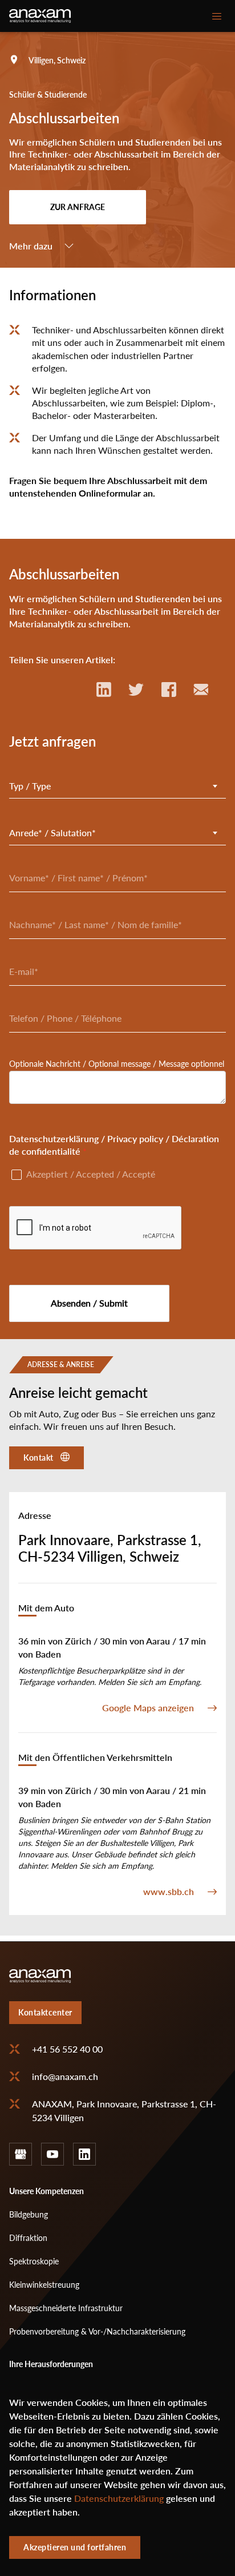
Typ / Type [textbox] (30, 786)
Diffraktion (28, 2238)
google (21, 2154)
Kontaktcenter (45, 2012)
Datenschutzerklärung (119, 2498)
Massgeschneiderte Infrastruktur (66, 2308)
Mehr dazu (31, 246)
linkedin (84, 2154)
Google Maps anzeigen (148, 1708)
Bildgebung (29, 2214)
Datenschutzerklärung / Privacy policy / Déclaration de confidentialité (114, 1145)
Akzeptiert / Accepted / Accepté (91, 1174)
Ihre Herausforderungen (51, 2364)
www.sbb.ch (169, 1892)
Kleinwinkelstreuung (44, 2285)
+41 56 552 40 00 (67, 2049)
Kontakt (39, 1458)
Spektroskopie (34, 2261)
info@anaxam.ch (65, 2077)
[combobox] (117, 786)
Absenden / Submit (89, 1303)
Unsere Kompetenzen (46, 2191)
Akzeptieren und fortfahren (75, 2547)
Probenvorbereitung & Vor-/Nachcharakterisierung (97, 2331)
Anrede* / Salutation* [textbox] (52, 833)
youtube (52, 2154)
